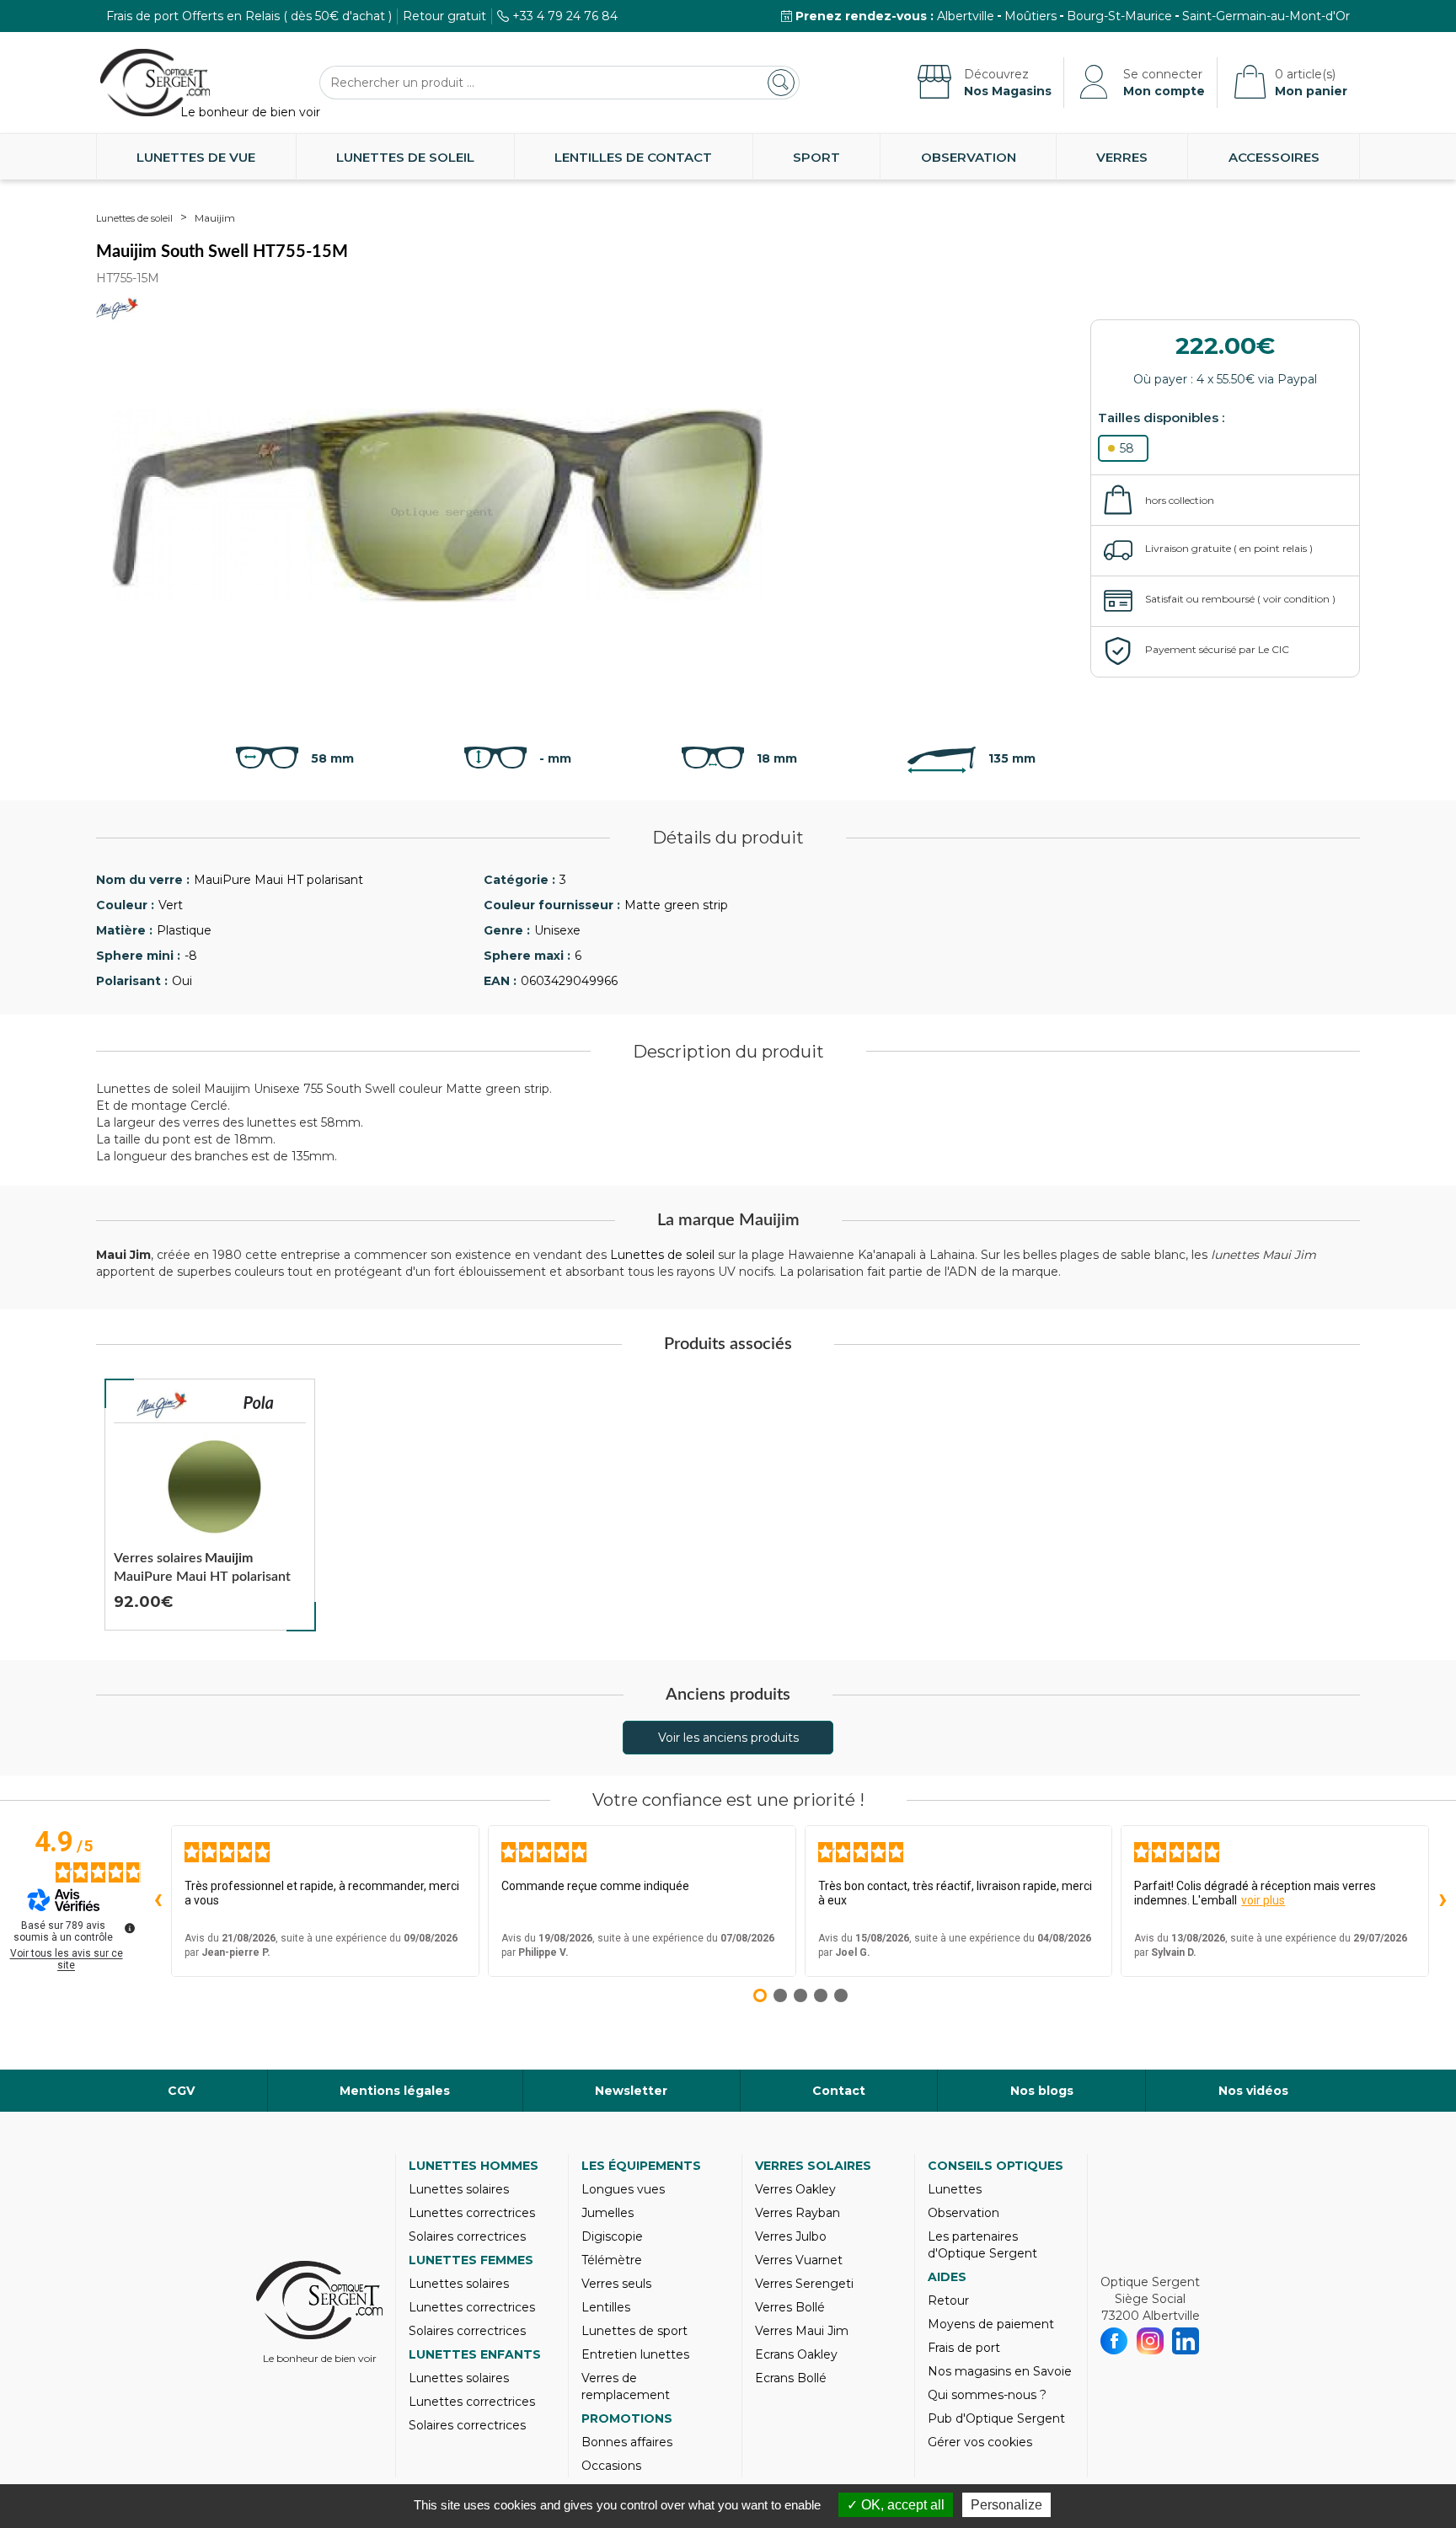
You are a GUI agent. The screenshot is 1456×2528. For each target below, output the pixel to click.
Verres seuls (616, 2284)
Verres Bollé (790, 2307)
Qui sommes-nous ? (987, 2395)
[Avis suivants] (1443, 1901)
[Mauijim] (162, 1406)
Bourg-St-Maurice (1119, 16)
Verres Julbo (791, 2236)
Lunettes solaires (459, 2189)
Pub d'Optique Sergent (996, 2418)
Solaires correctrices (467, 2236)
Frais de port (964, 2348)
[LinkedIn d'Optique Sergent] (1186, 2341)
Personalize (1006, 2505)
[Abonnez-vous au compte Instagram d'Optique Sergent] (1151, 2341)
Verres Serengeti (804, 2284)
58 (1127, 448)
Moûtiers (1030, 16)
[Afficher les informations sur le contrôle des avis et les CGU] (130, 1928)
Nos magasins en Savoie (1000, 2371)
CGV (181, 2091)
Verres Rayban (798, 2213)
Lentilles (606, 2307)
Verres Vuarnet (799, 2260)
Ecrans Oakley (796, 2354)
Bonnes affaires (627, 2442)
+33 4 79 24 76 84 (565, 16)
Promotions (627, 2418)
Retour (948, 2300)
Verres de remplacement (626, 2386)
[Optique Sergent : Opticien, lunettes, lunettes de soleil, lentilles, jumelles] (155, 83)
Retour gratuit (444, 16)
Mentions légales (395, 2091)
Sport (816, 157)
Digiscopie (612, 2236)
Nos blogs (1042, 2091)
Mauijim (215, 218)
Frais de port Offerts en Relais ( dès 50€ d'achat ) (249, 16)
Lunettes (955, 2189)
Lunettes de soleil (405, 157)
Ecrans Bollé (791, 2378)
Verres (1122, 157)
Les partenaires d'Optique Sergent (982, 2245)
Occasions (611, 2466)
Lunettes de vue (196, 157)
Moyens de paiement (991, 2324)
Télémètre (612, 2260)
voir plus (1263, 1900)
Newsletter (631, 2091)
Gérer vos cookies (980, 2442)
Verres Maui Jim (802, 2331)
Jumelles (608, 2213)
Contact (839, 2091)
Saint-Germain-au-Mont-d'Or (1266, 16)
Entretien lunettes (635, 2354)
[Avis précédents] (158, 1901)
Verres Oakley (795, 2189)
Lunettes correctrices (472, 2213)
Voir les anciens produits (728, 1738)
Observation (969, 157)
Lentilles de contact (633, 157)
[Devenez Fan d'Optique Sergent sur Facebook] (1114, 2341)
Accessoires (1274, 157)
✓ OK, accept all (896, 2505)
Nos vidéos (1253, 2091)
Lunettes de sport (634, 2331)
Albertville (966, 16)
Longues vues (623, 2189)
